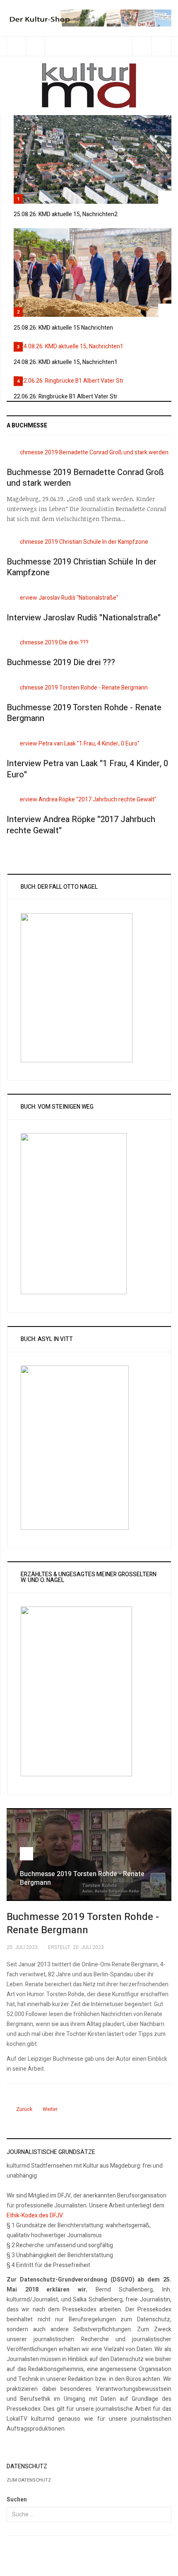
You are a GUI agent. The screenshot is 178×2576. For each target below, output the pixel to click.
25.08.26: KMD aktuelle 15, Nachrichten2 (66, 214)
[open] (16, 46)
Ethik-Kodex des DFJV (35, 2215)
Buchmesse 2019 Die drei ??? (61, 662)
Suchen (17, 2500)
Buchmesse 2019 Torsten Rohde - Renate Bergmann (84, 713)
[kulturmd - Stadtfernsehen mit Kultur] (89, 86)
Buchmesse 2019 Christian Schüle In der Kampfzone (82, 567)
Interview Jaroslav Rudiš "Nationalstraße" (84, 618)
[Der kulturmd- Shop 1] (89, 18)
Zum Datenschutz (29, 2480)
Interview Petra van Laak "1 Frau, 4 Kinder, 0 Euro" (87, 769)
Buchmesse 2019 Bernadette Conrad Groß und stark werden (85, 478)
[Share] (142, 46)
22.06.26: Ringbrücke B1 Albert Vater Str (66, 397)
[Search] (161, 46)
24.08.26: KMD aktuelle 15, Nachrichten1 (66, 362)
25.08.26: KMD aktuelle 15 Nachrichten (63, 328)
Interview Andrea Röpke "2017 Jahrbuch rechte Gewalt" (81, 825)
